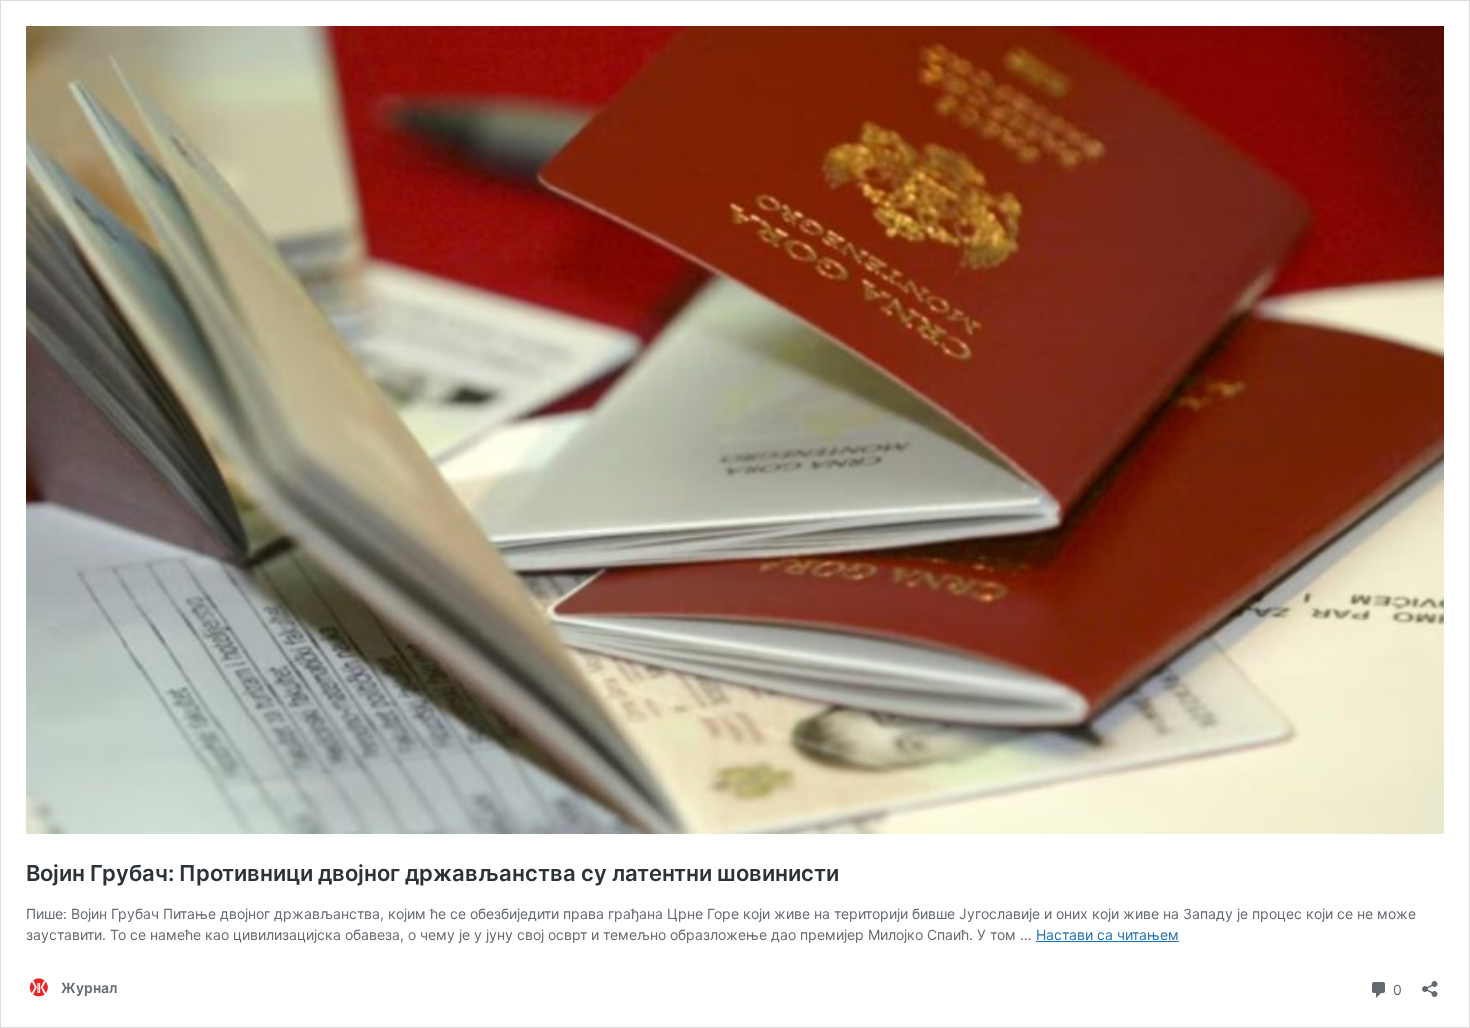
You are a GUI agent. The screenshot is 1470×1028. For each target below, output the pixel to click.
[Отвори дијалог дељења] (1430, 982)
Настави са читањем (1107, 934)
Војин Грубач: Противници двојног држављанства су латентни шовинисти (432, 873)
